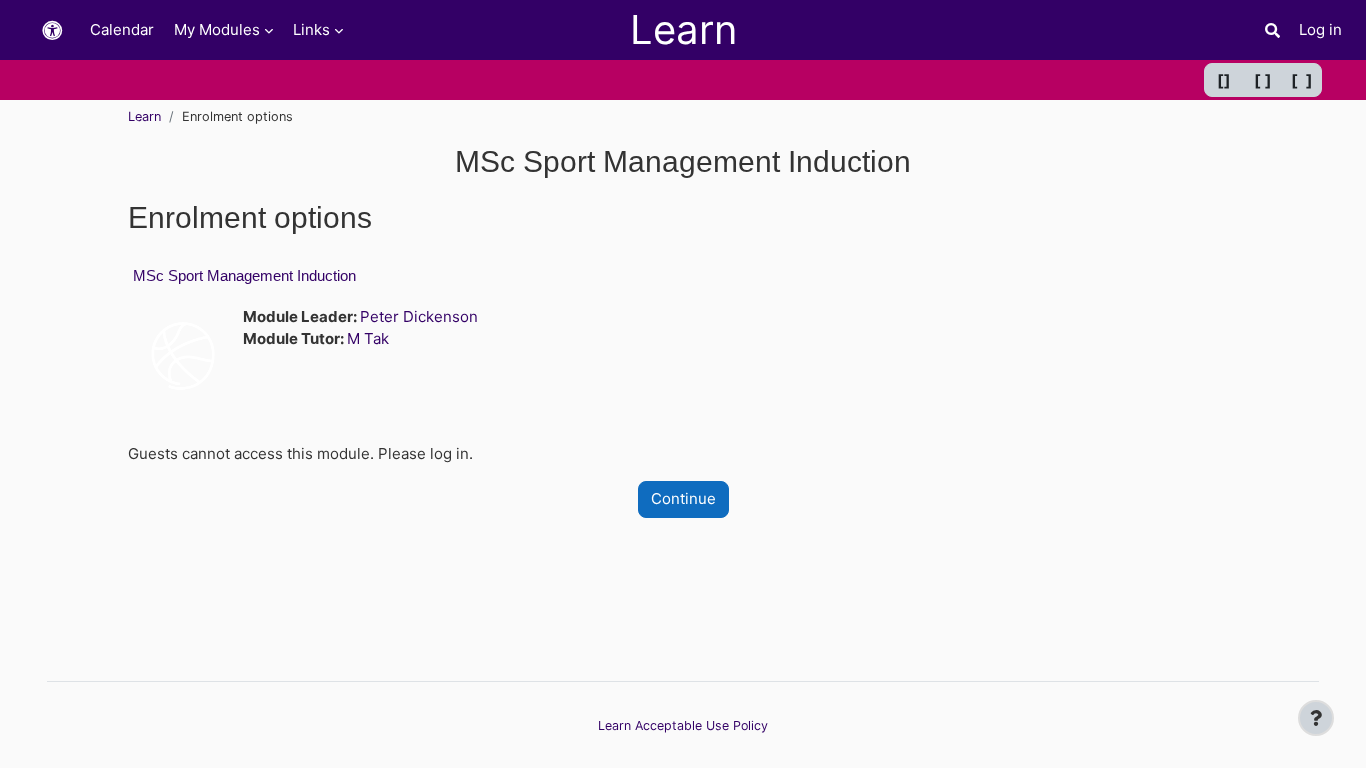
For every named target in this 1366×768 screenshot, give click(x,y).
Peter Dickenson (419, 316)
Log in (1320, 29)
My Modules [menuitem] (217, 29)
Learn (144, 116)
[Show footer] (1316, 718)
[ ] (1263, 80)
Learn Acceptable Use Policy (683, 725)
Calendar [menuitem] (122, 29)
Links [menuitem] (311, 29)
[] (1224, 80)
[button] (52, 30)
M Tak (368, 338)
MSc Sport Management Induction (244, 275)
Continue (683, 498)
